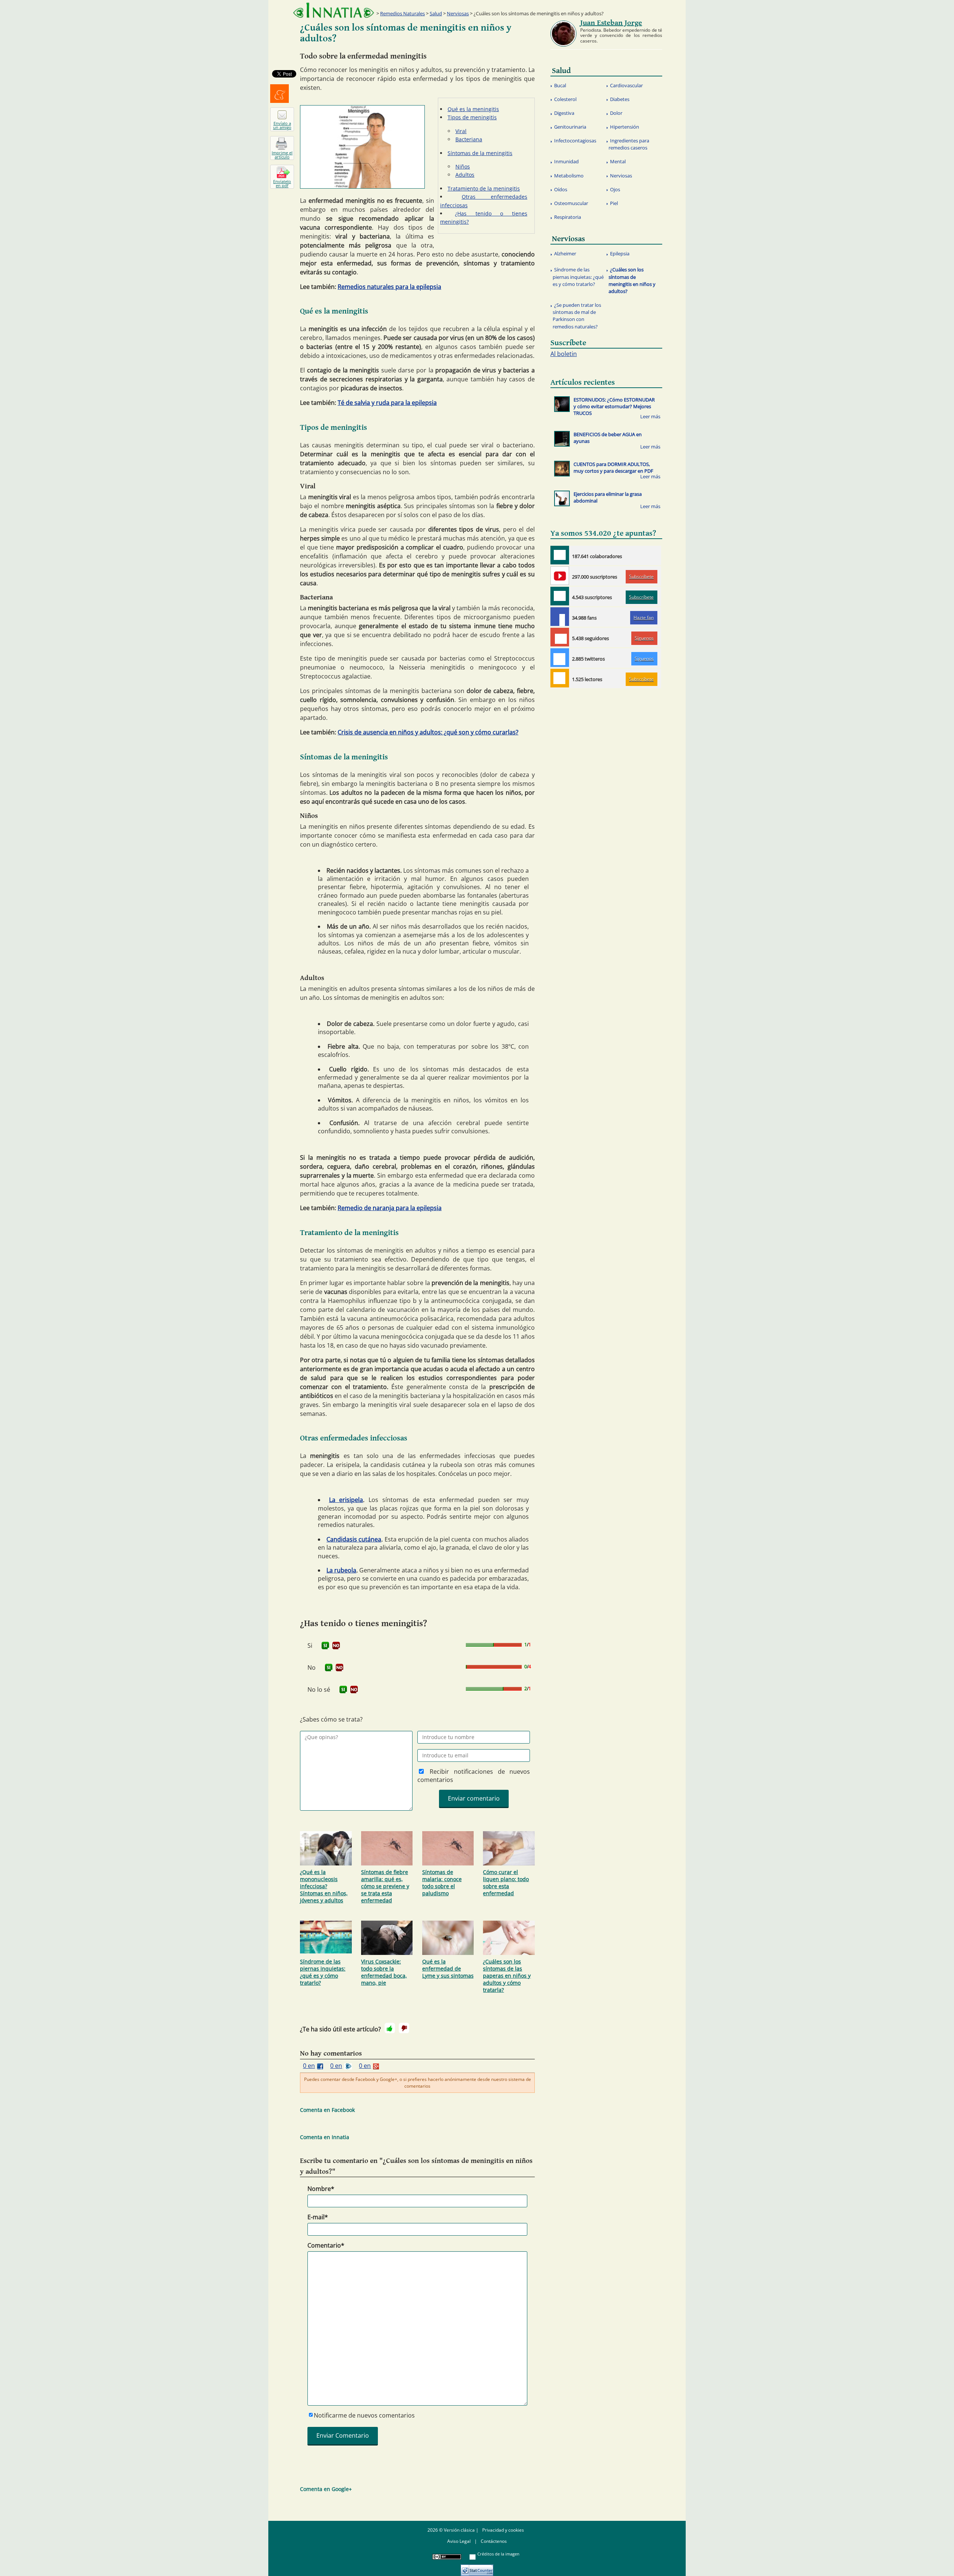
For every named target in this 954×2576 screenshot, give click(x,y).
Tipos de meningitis (472, 117)
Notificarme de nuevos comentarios (364, 2415)
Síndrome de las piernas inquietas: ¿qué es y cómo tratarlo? (323, 1972)
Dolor (616, 113)
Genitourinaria (570, 127)
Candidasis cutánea (354, 1539)
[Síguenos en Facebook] (560, 617)
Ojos (615, 189)
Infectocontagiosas (575, 141)
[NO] (336, 1646)
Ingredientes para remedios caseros (629, 144)
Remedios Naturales (402, 13)
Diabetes (620, 99)
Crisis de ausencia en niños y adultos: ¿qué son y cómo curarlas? (428, 732)
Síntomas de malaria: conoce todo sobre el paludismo (442, 1883)
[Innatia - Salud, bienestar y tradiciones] (334, 10)
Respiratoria (568, 217)
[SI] (325, 1646)
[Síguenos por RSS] (560, 678)
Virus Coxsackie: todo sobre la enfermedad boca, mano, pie (384, 1972)
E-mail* (318, 2217)
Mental (618, 161)
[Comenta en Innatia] (560, 555)
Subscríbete (641, 577)
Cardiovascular (626, 85)
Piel (614, 203)
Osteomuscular (571, 203)
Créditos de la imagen (498, 2554)
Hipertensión (625, 127)
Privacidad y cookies (503, 2530)
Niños (463, 166)
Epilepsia (620, 253)
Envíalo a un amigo (282, 125)
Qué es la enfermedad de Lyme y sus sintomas (448, 1969)
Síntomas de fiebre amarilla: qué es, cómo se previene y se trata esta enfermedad (385, 1886)
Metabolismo (569, 176)
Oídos (561, 189)
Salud (436, 13)
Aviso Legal (459, 2541)
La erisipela (346, 1500)
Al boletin (564, 354)
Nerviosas (458, 13)
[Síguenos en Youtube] (560, 576)
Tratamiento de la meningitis (484, 188)
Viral (461, 131)
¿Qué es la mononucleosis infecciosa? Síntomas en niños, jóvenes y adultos (324, 1886)
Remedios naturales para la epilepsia (389, 287)
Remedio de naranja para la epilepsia (390, 1208)
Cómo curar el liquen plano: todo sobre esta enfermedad (506, 1883)
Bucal (560, 85)
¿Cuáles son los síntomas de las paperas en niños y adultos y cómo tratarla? (507, 1976)
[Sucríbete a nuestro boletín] (560, 596)
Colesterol (565, 99)
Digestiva (564, 113)
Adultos (465, 175)
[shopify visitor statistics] (477, 2568)
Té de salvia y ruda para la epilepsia (387, 403)
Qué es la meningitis (473, 109)
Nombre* (321, 2189)
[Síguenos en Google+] (560, 637)
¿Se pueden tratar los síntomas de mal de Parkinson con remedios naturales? (577, 316)
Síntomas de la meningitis (480, 153)
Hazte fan (644, 618)
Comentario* (326, 2245)
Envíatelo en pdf (282, 183)
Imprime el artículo (282, 155)
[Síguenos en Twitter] (560, 658)
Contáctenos (494, 2541)
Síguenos (644, 638)
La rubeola (341, 1570)
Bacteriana (469, 139)
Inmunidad (566, 161)
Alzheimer (565, 253)
